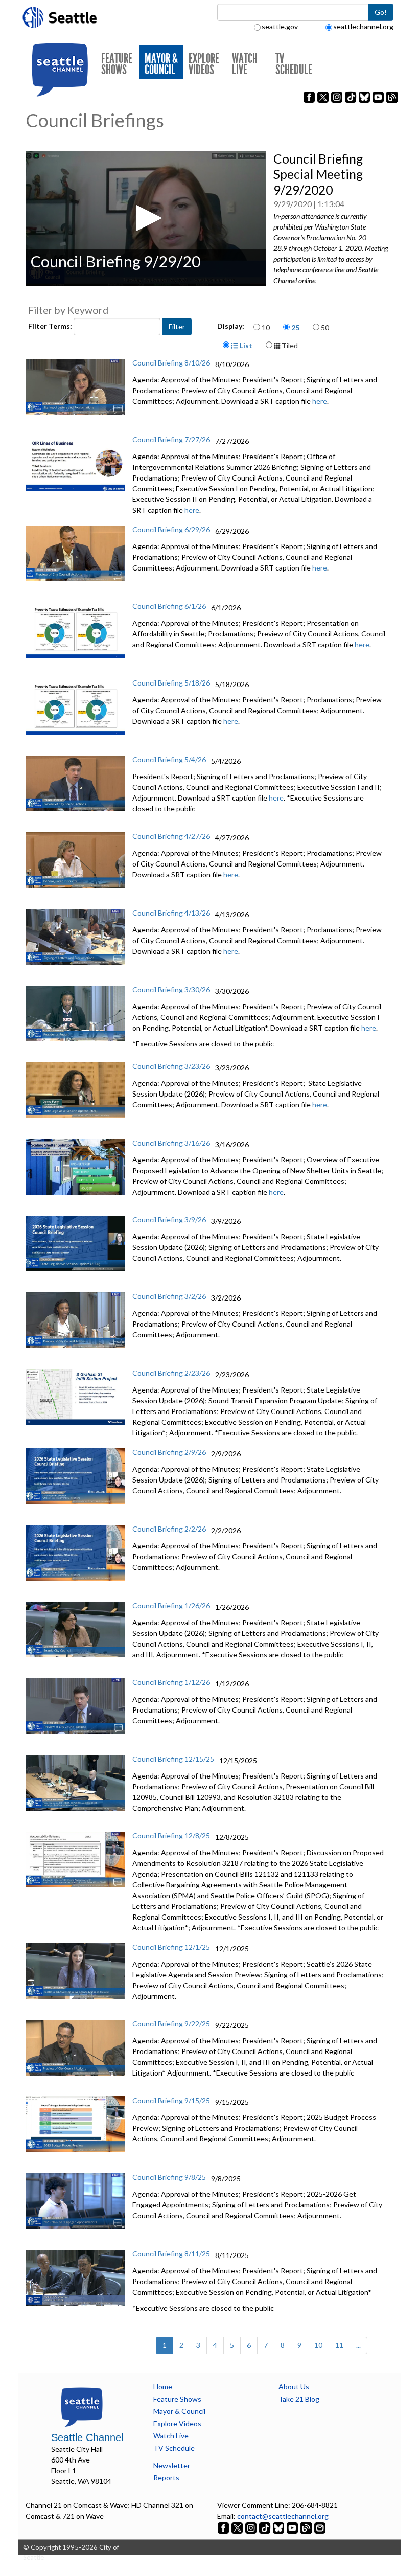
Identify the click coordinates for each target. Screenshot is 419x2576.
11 (339, 2345)
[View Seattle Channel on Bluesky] (278, 2527)
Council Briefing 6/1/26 (169, 606)
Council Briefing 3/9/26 (169, 1219)
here (320, 401)
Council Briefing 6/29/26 (171, 529)
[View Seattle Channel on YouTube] (293, 2527)
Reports (166, 2478)
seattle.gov (280, 26)
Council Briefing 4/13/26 (171, 913)
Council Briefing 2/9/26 (169, 1452)
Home (163, 2387)
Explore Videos (204, 64)
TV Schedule (294, 64)
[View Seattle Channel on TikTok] (265, 2527)
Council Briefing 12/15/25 (173, 1759)
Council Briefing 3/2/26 (169, 1296)
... (358, 2345)
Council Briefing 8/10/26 (171, 363)
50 (325, 327)
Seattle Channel (87, 2437)
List (245, 345)
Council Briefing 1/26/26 (171, 1605)
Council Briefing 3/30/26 (171, 989)
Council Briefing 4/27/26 (171, 836)
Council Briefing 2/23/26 (171, 1373)
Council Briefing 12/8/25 (171, 1836)
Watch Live (245, 64)
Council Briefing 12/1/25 (171, 1947)
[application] (146, 219)
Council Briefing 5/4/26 (169, 759)
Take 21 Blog (299, 2399)
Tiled (289, 345)
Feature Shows (117, 64)
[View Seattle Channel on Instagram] (252, 2527)
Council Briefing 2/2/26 (169, 1529)
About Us (294, 2387)
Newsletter (172, 2465)
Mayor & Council (161, 64)
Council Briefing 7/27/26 (171, 439)
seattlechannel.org (363, 26)
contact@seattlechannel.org (283, 2516)
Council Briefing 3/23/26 (171, 1066)
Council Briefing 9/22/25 (171, 2024)
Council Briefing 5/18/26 (171, 683)
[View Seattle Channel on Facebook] (224, 2527)
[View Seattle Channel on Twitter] (238, 2527)
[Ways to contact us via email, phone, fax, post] (320, 2527)
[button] (146, 218)
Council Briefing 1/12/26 (171, 1682)
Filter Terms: (51, 326)
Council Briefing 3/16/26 (171, 1143)
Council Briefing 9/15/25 (171, 2100)
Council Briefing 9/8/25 (169, 2177)
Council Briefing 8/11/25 (171, 2254)
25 (295, 327)
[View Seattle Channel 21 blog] (307, 2527)
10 (266, 327)
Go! (381, 12)
